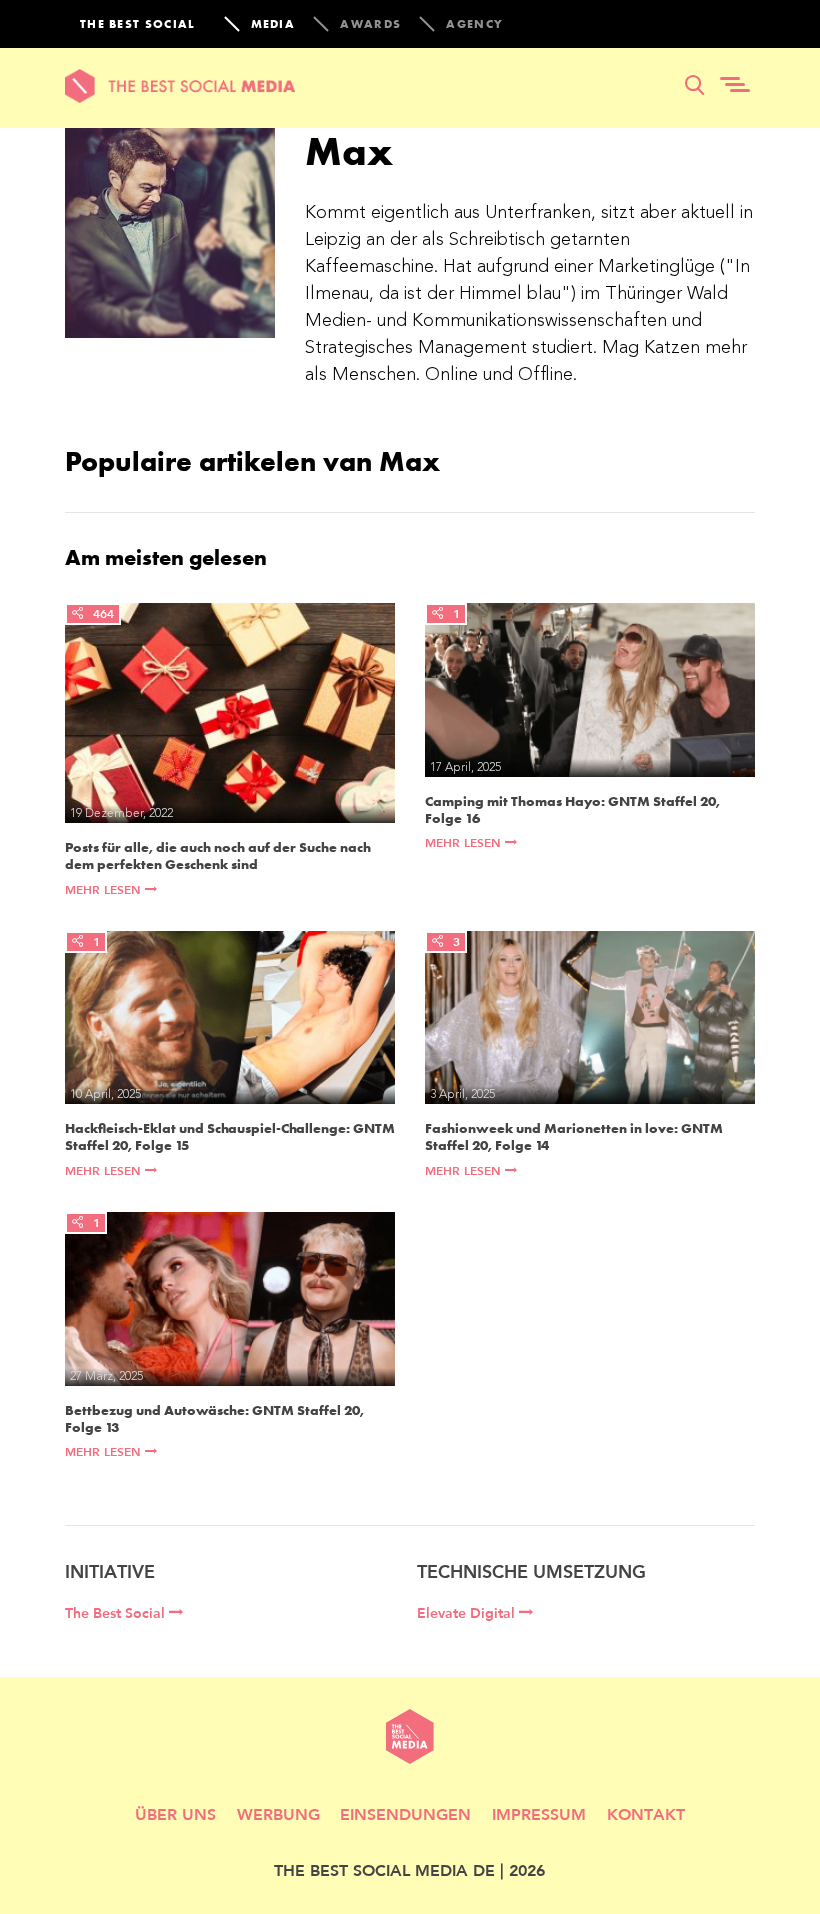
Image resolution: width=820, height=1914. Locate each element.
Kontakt (646, 1813)
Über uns (175, 1813)
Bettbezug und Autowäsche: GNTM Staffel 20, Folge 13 (214, 1419)
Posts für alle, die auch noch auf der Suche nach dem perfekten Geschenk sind (218, 856)
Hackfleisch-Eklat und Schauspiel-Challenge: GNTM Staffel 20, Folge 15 (230, 1137)
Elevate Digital (468, 1613)
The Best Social (117, 1613)
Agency (474, 24)
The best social (138, 24)
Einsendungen (405, 1813)
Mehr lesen (105, 889)
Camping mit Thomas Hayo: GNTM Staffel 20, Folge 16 (572, 810)
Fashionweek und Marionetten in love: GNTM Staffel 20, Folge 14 (574, 1137)
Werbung (278, 1813)
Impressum (539, 1813)
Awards (370, 24)
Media (273, 24)
